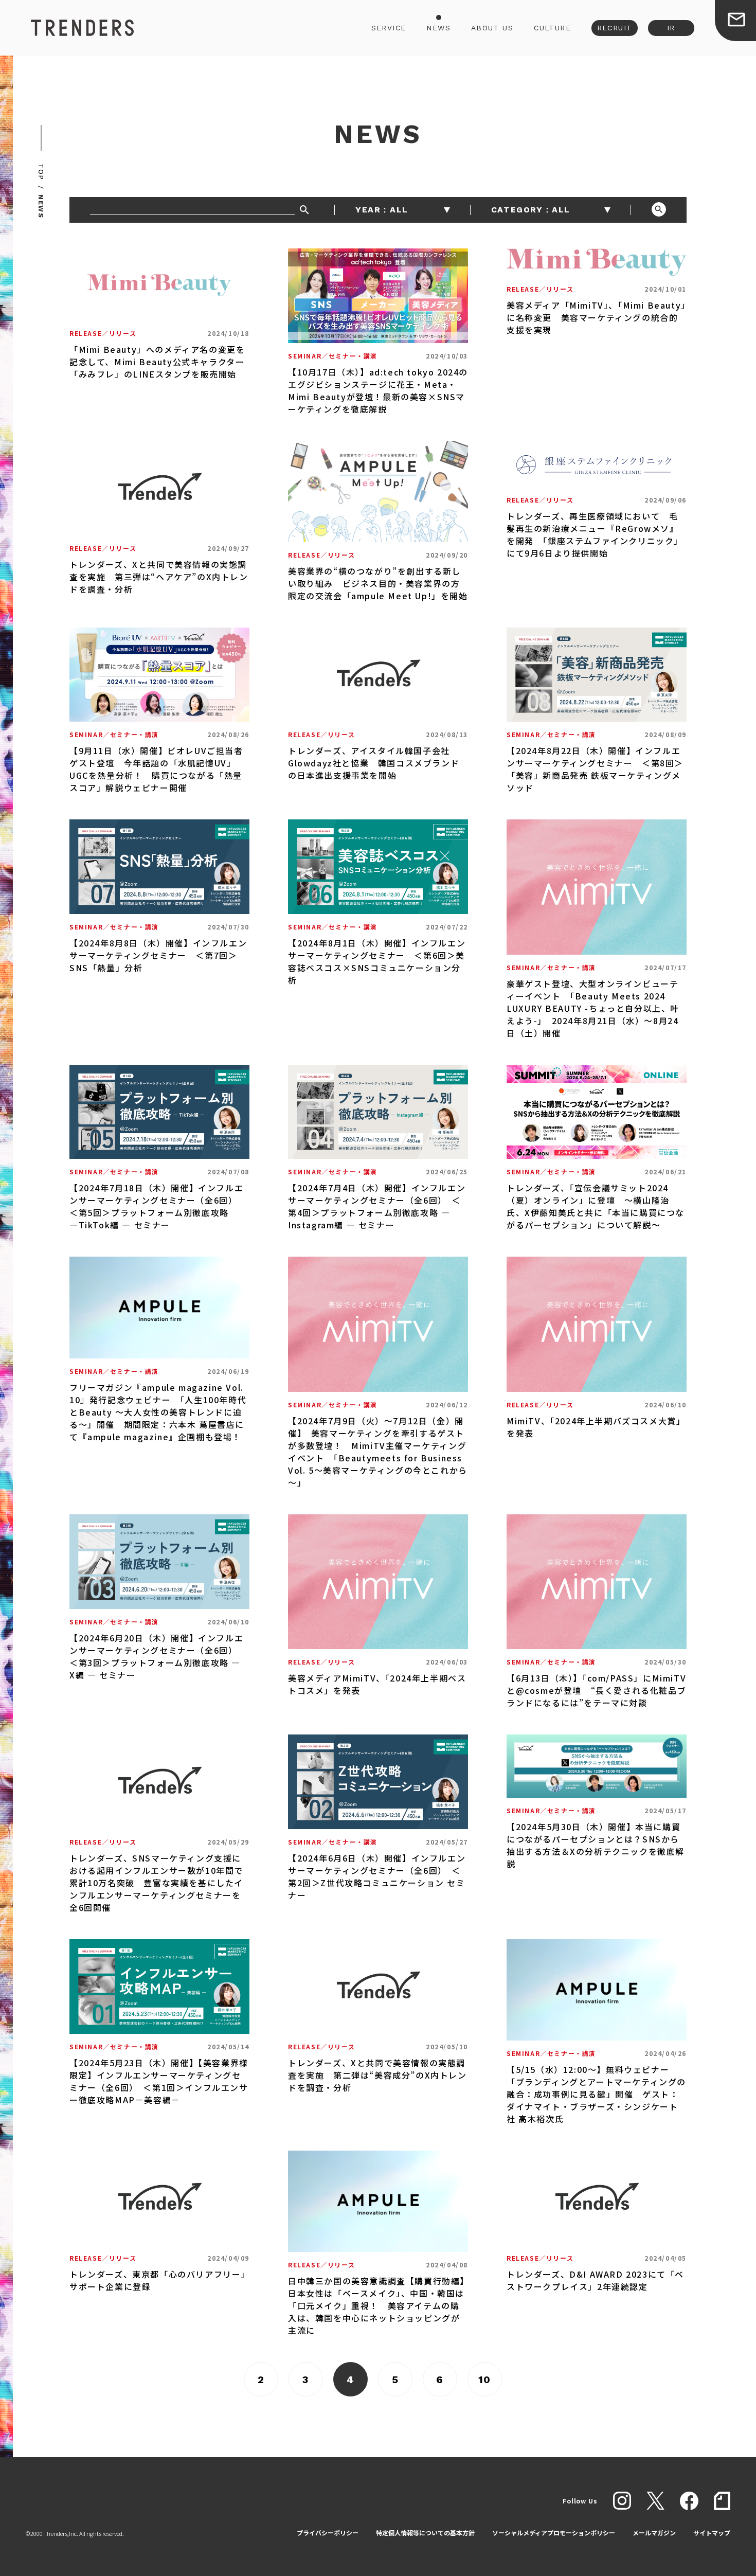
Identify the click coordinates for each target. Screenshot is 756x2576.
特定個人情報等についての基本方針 (425, 2533)
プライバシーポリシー (328, 2533)
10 (485, 2380)
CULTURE (552, 28)
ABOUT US (492, 28)
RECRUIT (615, 28)
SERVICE (389, 28)
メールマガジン (654, 2533)
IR (671, 28)
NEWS (438, 28)
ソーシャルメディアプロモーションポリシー (554, 2533)
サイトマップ (712, 2533)
